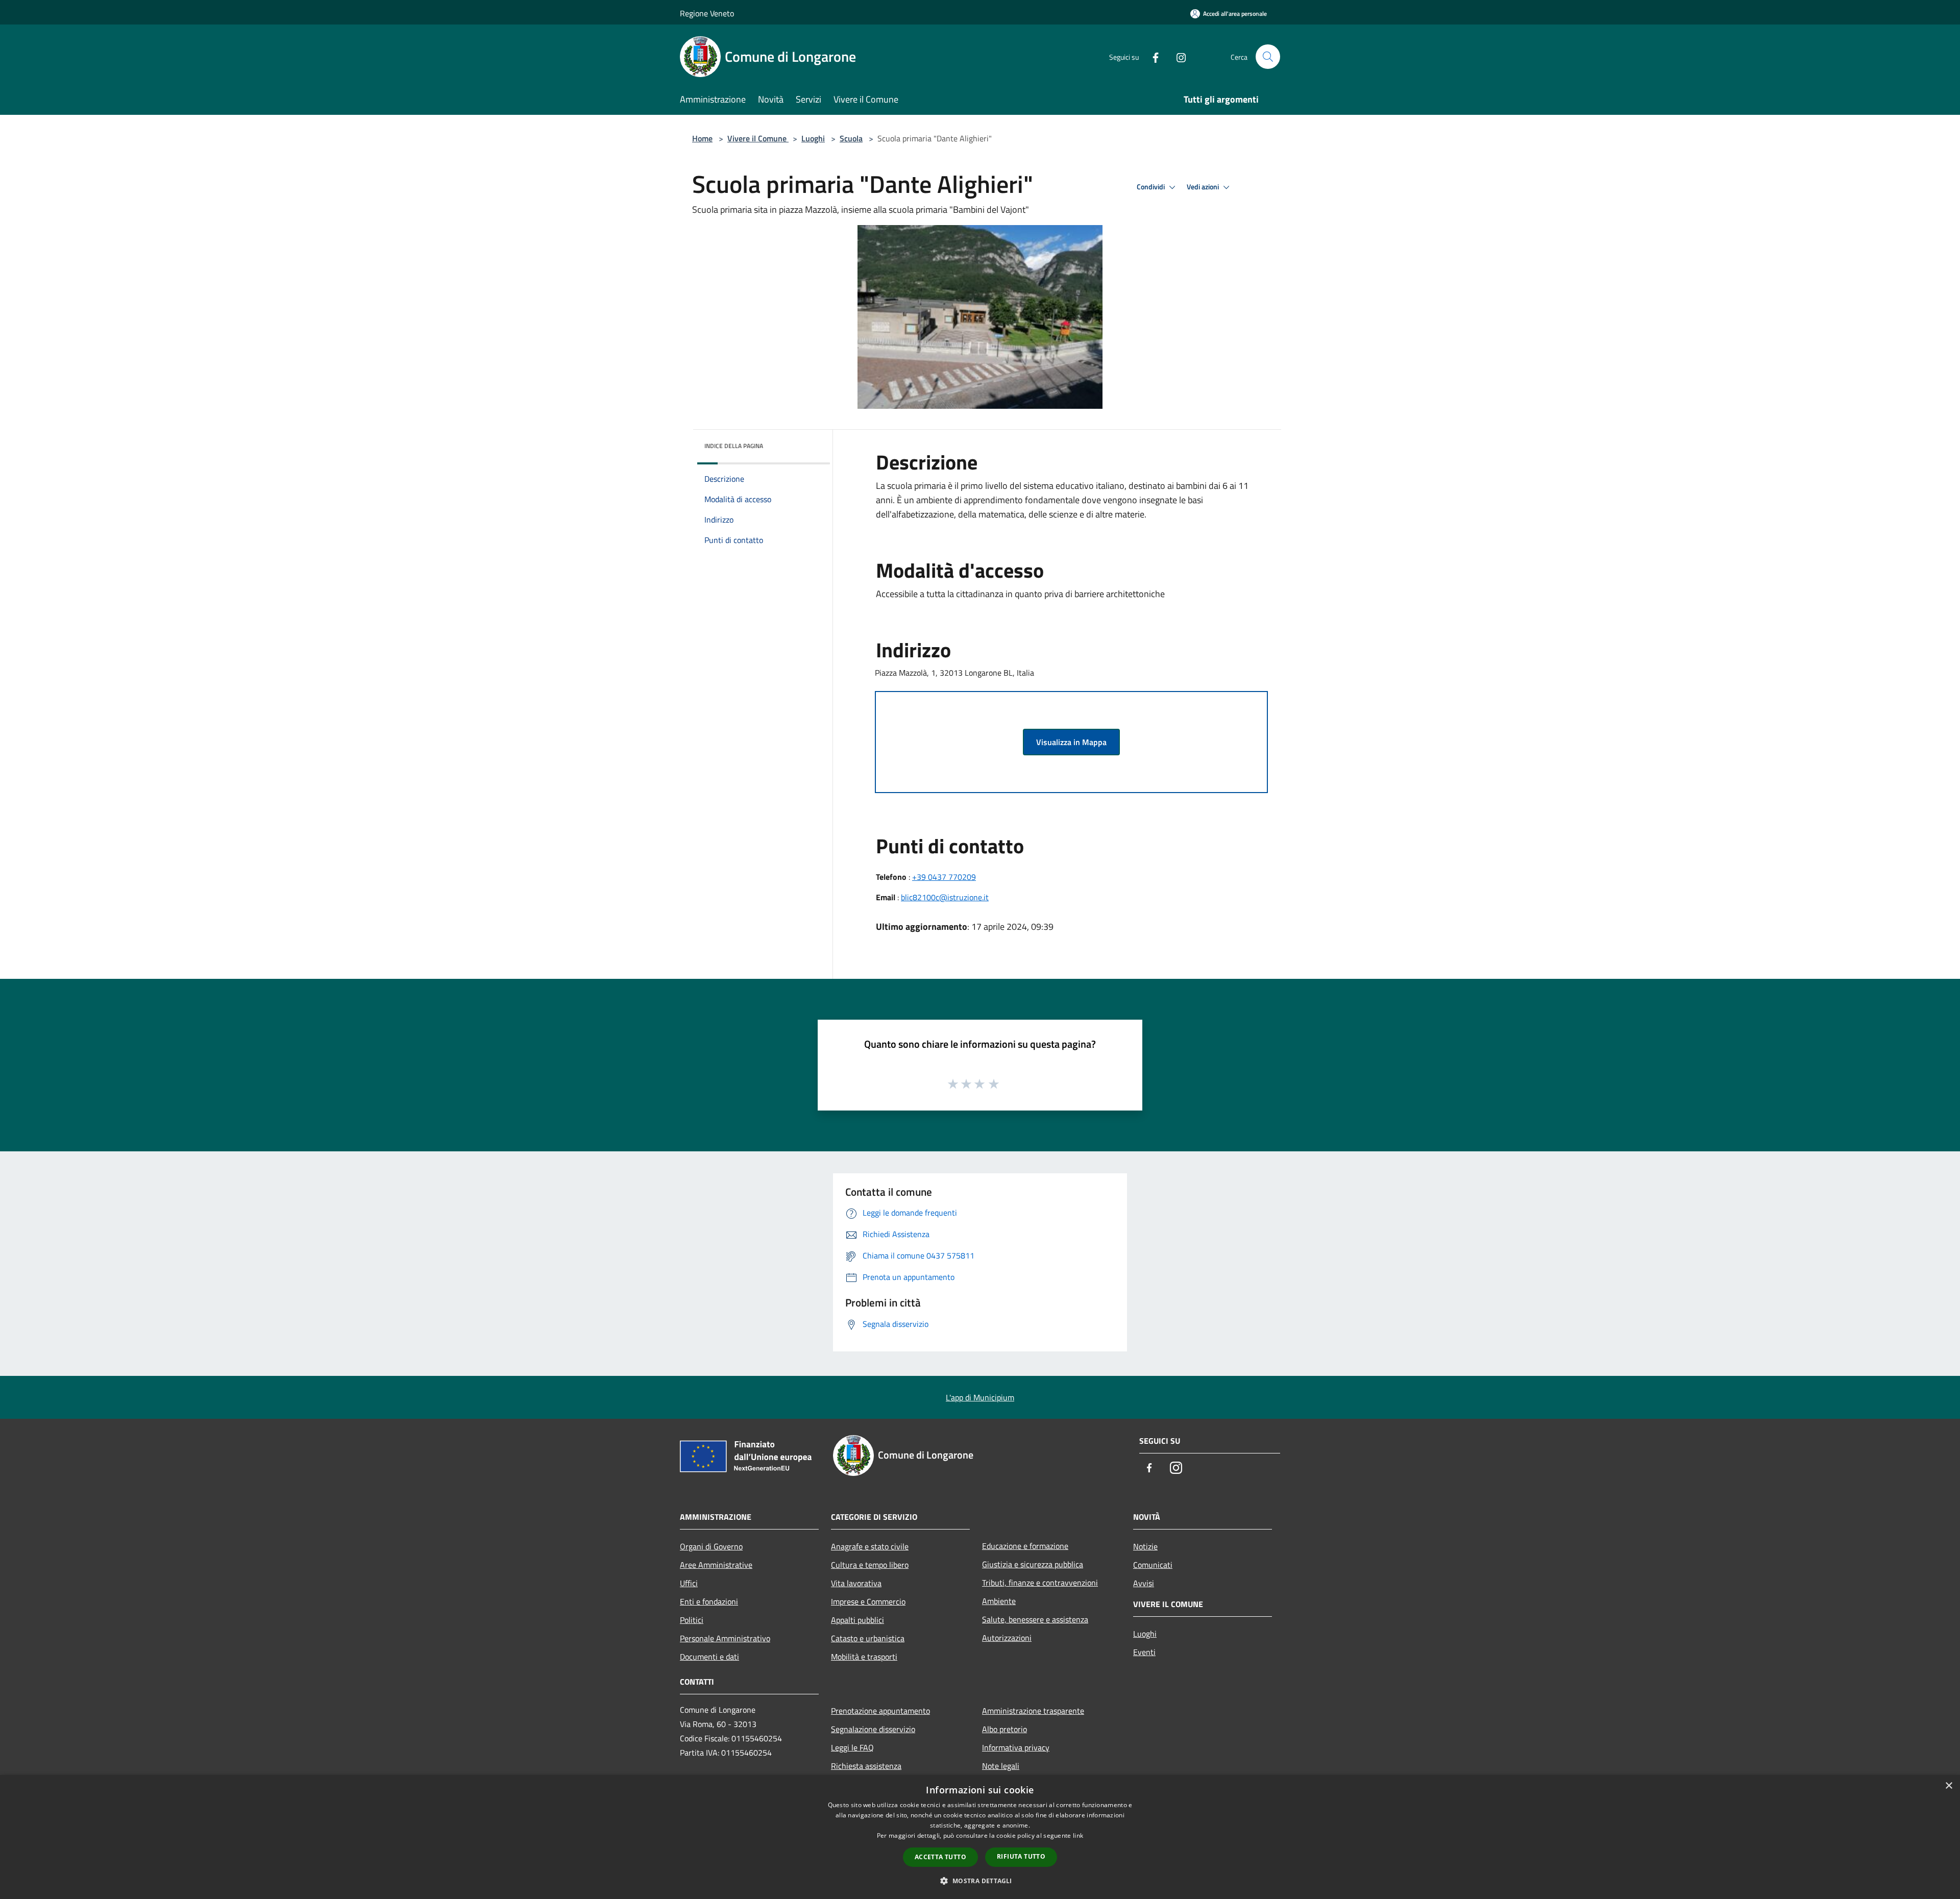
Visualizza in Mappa (1071, 742)
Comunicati (1153, 1565)
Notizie (1145, 1546)
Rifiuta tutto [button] (1021, 1856)
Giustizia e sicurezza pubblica (1033, 1564)
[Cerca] (1268, 57)
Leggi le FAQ (852, 1747)
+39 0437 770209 (944, 877)
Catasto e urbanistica (868, 1638)
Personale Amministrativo (725, 1638)
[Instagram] (1177, 56)
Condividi (1151, 187)
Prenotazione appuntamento (880, 1711)
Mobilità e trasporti (864, 1657)
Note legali (1001, 1766)
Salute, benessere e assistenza (1035, 1619)
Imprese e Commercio (868, 1601)
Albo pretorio (1004, 1729)
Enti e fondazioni (709, 1601)
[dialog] (980, 1837)
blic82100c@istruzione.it (945, 897)
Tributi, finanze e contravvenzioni (1040, 1583)
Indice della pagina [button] (734, 446)
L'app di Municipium (980, 1397)
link (1078, 1835)
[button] (980, 1881)
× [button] (1949, 1786)
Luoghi (813, 138)
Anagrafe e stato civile (870, 1546)
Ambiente (999, 1601)
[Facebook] (1151, 56)
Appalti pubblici (857, 1620)
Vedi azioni (1204, 187)
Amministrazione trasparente (1033, 1711)
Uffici (689, 1583)
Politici (692, 1620)
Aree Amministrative (716, 1565)
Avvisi (1144, 1583)
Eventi (1144, 1652)
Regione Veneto (707, 13)
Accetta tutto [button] (940, 1857)
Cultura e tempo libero (870, 1565)
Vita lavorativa (856, 1583)
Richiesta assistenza (866, 1766)
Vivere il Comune (758, 138)
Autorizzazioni (1007, 1638)
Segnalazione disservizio (873, 1729)
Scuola (851, 138)
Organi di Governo (711, 1546)
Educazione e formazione (1025, 1546)
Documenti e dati (709, 1657)
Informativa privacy (1016, 1747)
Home (702, 138)
